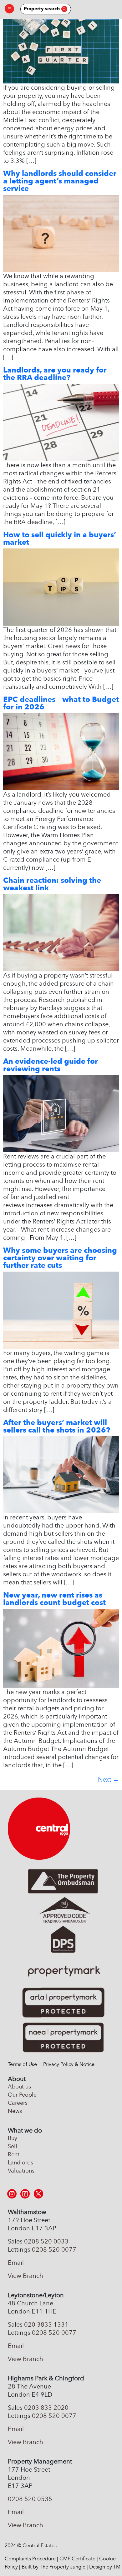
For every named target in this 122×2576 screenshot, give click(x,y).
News (15, 2111)
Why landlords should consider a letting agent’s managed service (60, 181)
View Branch (25, 2276)
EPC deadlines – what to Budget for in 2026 (61, 703)
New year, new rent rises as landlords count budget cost (54, 1599)
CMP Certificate (77, 2559)
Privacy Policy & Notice (69, 2064)
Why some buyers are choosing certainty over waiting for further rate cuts (60, 1258)
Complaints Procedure (30, 2559)
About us (19, 2087)
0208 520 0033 (46, 2241)
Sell (13, 2146)
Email (16, 2263)
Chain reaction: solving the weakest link (52, 884)
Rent (14, 2154)
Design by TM (105, 2567)
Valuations (21, 2171)
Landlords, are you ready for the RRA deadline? (55, 374)
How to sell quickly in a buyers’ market (60, 538)
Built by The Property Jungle (53, 2567)
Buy (13, 2138)
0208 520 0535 (30, 2499)
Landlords (20, 2163)
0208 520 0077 (54, 2249)
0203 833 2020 (46, 2408)
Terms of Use (22, 2064)
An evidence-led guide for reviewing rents (51, 1065)
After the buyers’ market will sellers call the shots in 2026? (57, 1426)
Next (108, 1779)
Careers (18, 2103)
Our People (22, 2095)
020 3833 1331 (46, 2324)
